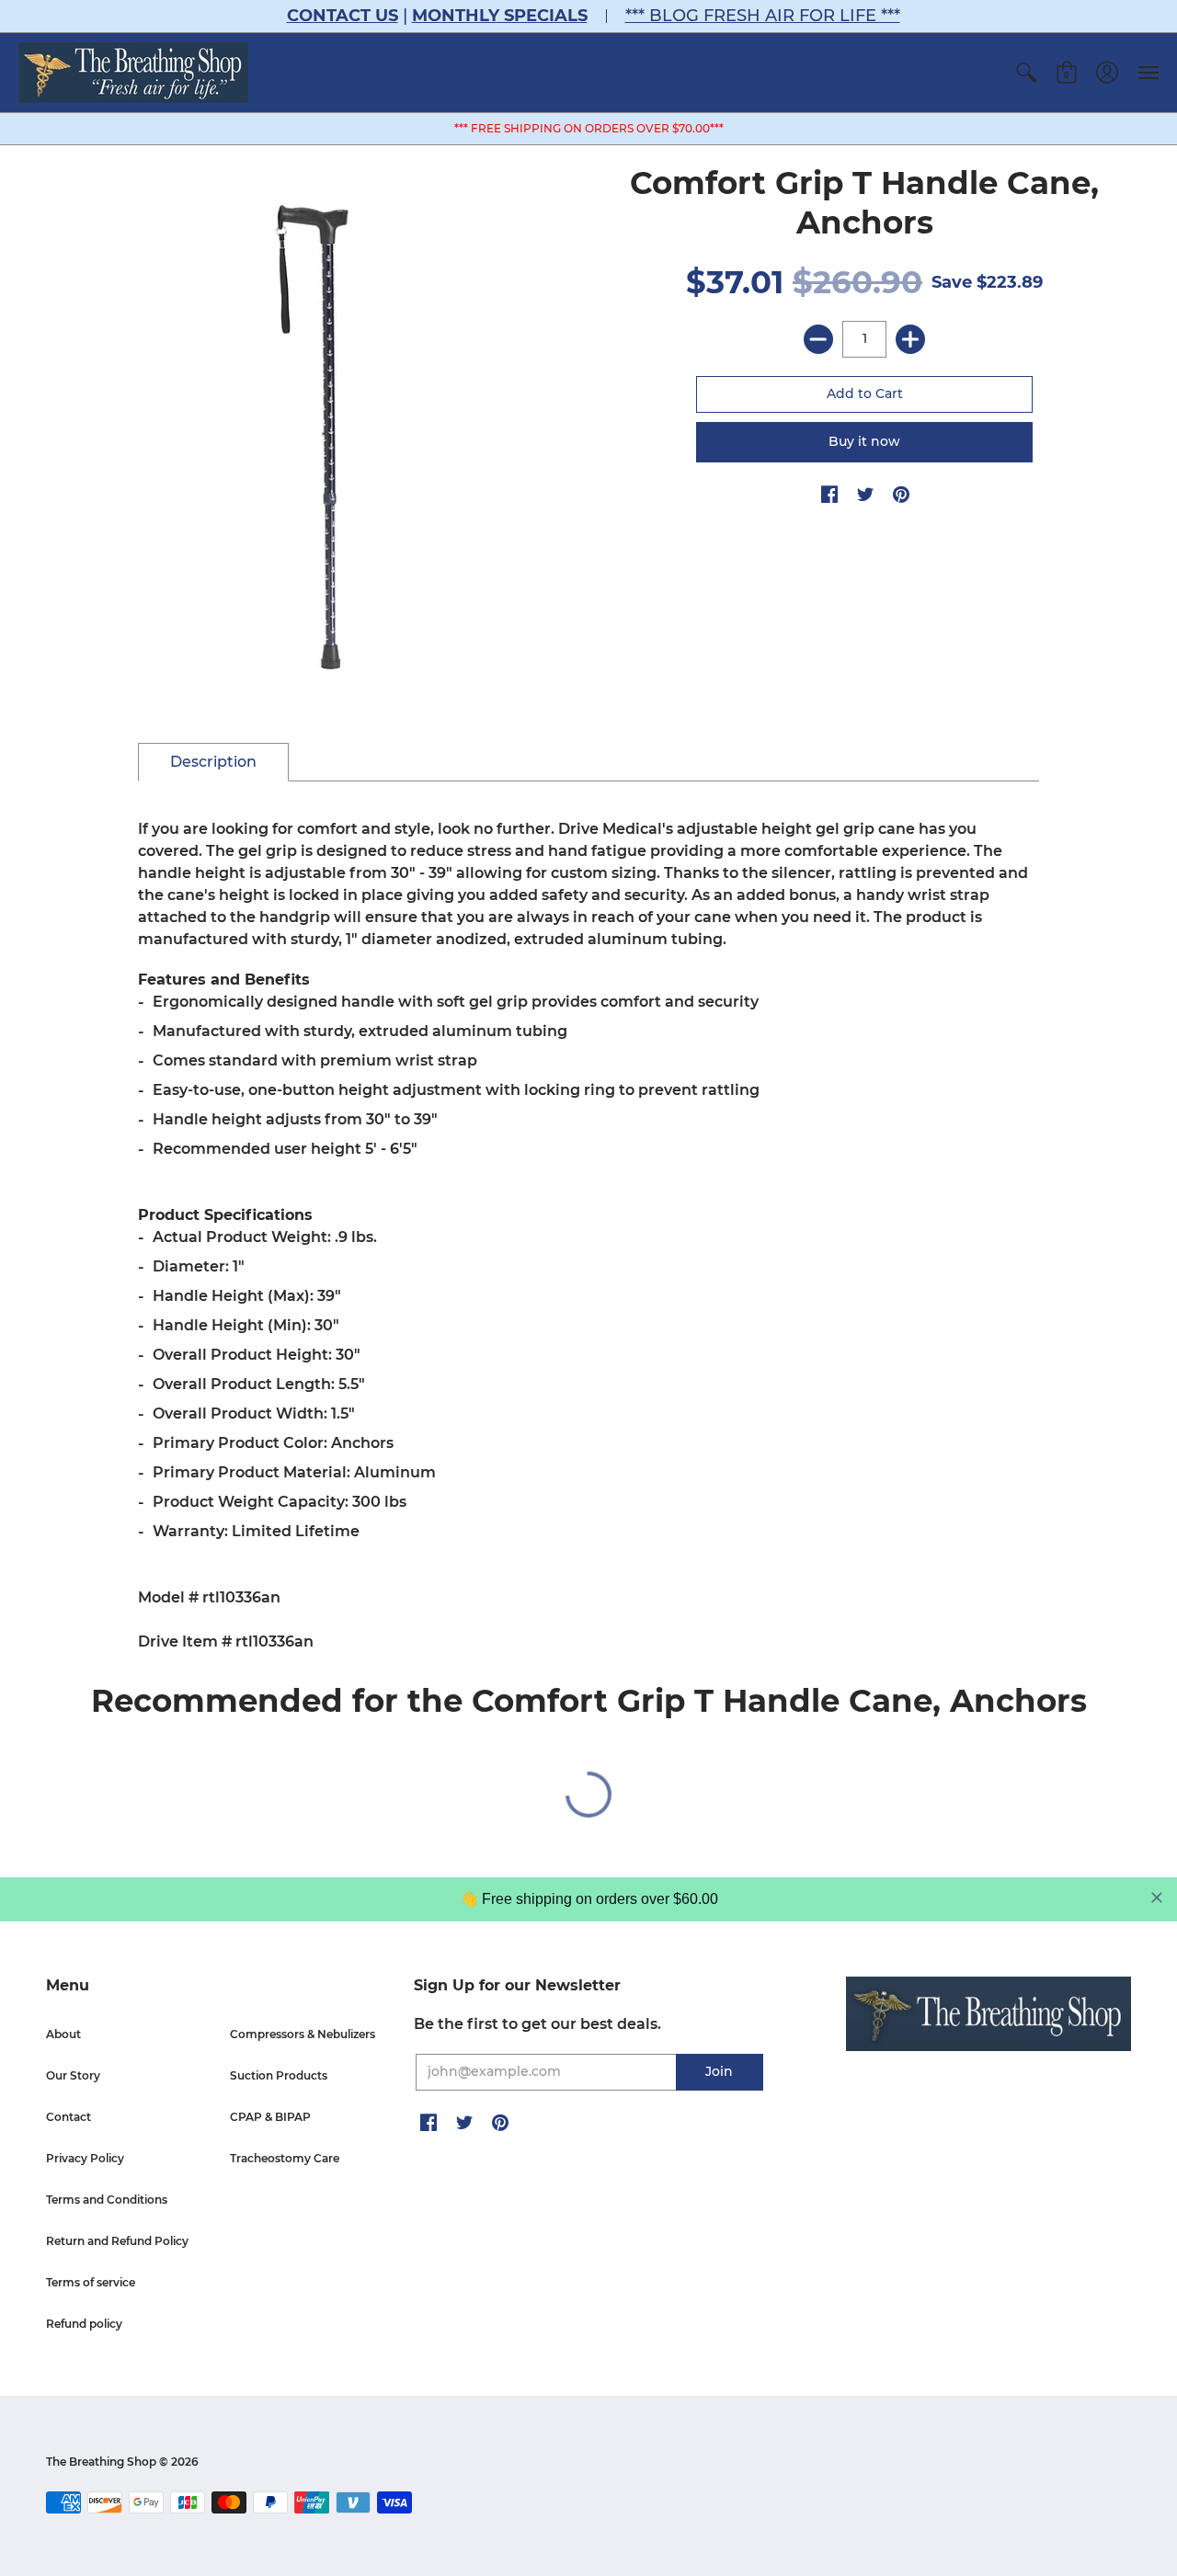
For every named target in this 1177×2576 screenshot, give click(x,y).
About (63, 2034)
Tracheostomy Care (285, 2158)
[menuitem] (1026, 73)
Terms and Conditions (107, 2200)
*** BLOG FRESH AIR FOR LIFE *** (763, 16)
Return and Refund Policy (117, 2241)
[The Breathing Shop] (133, 73)
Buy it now (864, 441)
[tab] (213, 762)
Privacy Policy (85, 2158)
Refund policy (84, 2324)
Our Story (73, 2075)
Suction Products (279, 2075)
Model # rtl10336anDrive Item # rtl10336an (583, 1235)
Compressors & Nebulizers (303, 2034)
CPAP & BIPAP (270, 2117)
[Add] (910, 339)
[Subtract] (818, 339)
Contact (69, 2117)
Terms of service (91, 2282)
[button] (1026, 73)
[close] (1157, 1898)
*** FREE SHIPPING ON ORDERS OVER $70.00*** (589, 128)
